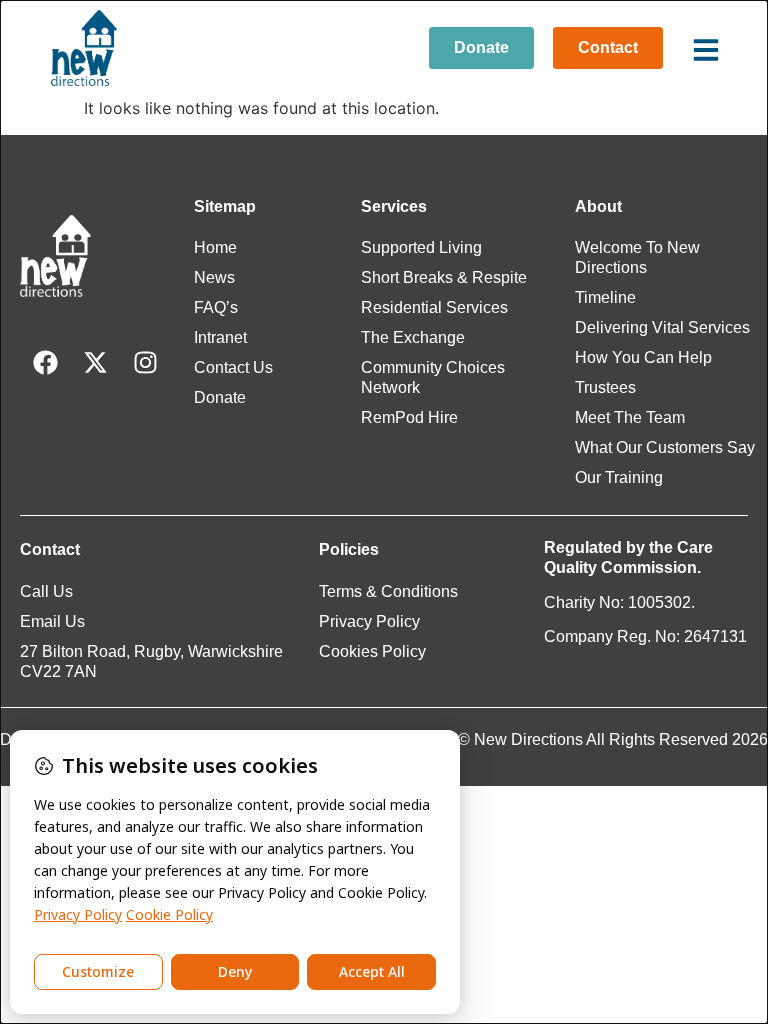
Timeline (605, 297)
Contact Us (233, 367)
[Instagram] (145, 362)
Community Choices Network (433, 377)
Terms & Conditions (388, 591)
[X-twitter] (95, 362)
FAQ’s (216, 307)
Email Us (52, 621)
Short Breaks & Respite (444, 277)
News (214, 277)
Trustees (605, 387)
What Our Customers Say (665, 447)
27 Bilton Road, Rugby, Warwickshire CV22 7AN (151, 661)
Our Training (619, 477)
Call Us (46, 591)
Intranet (220, 337)
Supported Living (421, 247)
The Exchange (413, 337)
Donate (220, 397)
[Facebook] (45, 362)
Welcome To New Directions (637, 257)
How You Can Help (643, 357)
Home (215, 247)
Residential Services (434, 307)
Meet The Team (630, 417)
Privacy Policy (369, 621)
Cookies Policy (372, 651)
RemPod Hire (409, 417)
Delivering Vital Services (662, 327)
